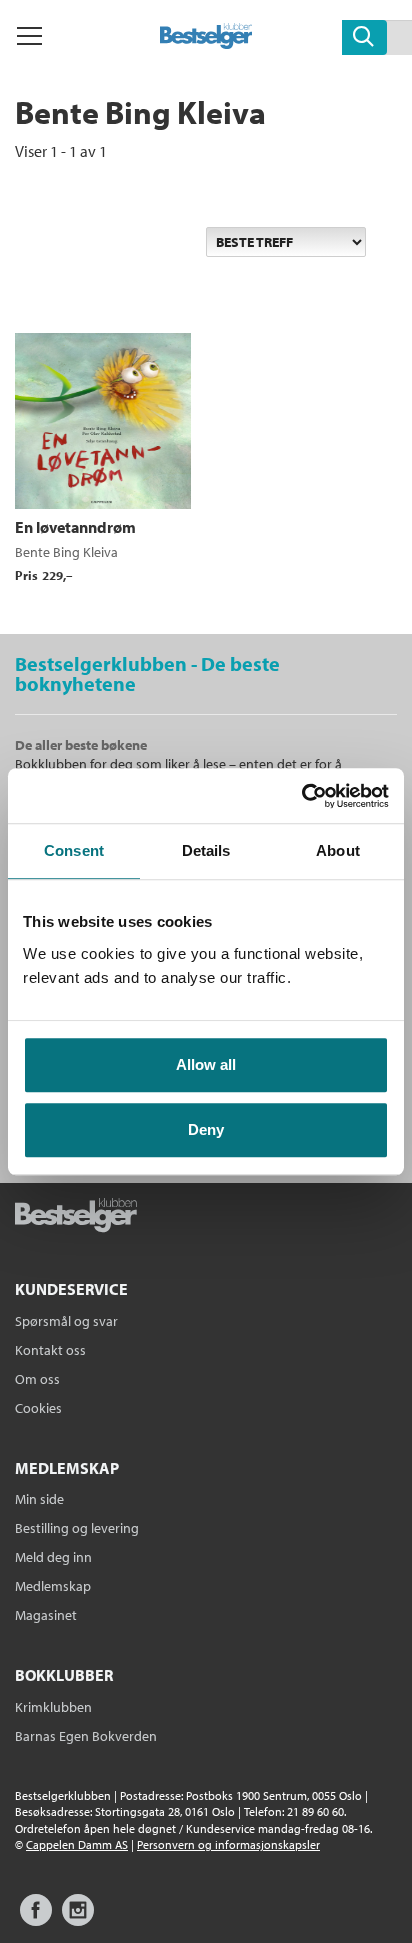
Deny (206, 1129)
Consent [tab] (74, 850)
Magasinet (46, 1615)
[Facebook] (36, 1919)
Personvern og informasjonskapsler (228, 1844)
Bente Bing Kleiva (66, 552)
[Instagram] (78, 1919)
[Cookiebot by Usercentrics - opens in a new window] (301, 796)
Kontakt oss (50, 1350)
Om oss (37, 1379)
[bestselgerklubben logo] (76, 1217)
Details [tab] (206, 850)
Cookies (38, 1408)
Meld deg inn (53, 1557)
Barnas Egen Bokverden (86, 1736)
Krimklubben (53, 1707)
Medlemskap (53, 1586)
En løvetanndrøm (75, 527)
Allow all (206, 1064)
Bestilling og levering (77, 1528)
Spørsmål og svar (66, 1321)
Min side (39, 1499)
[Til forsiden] (206, 43)
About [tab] (338, 850)
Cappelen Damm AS (77, 1844)
